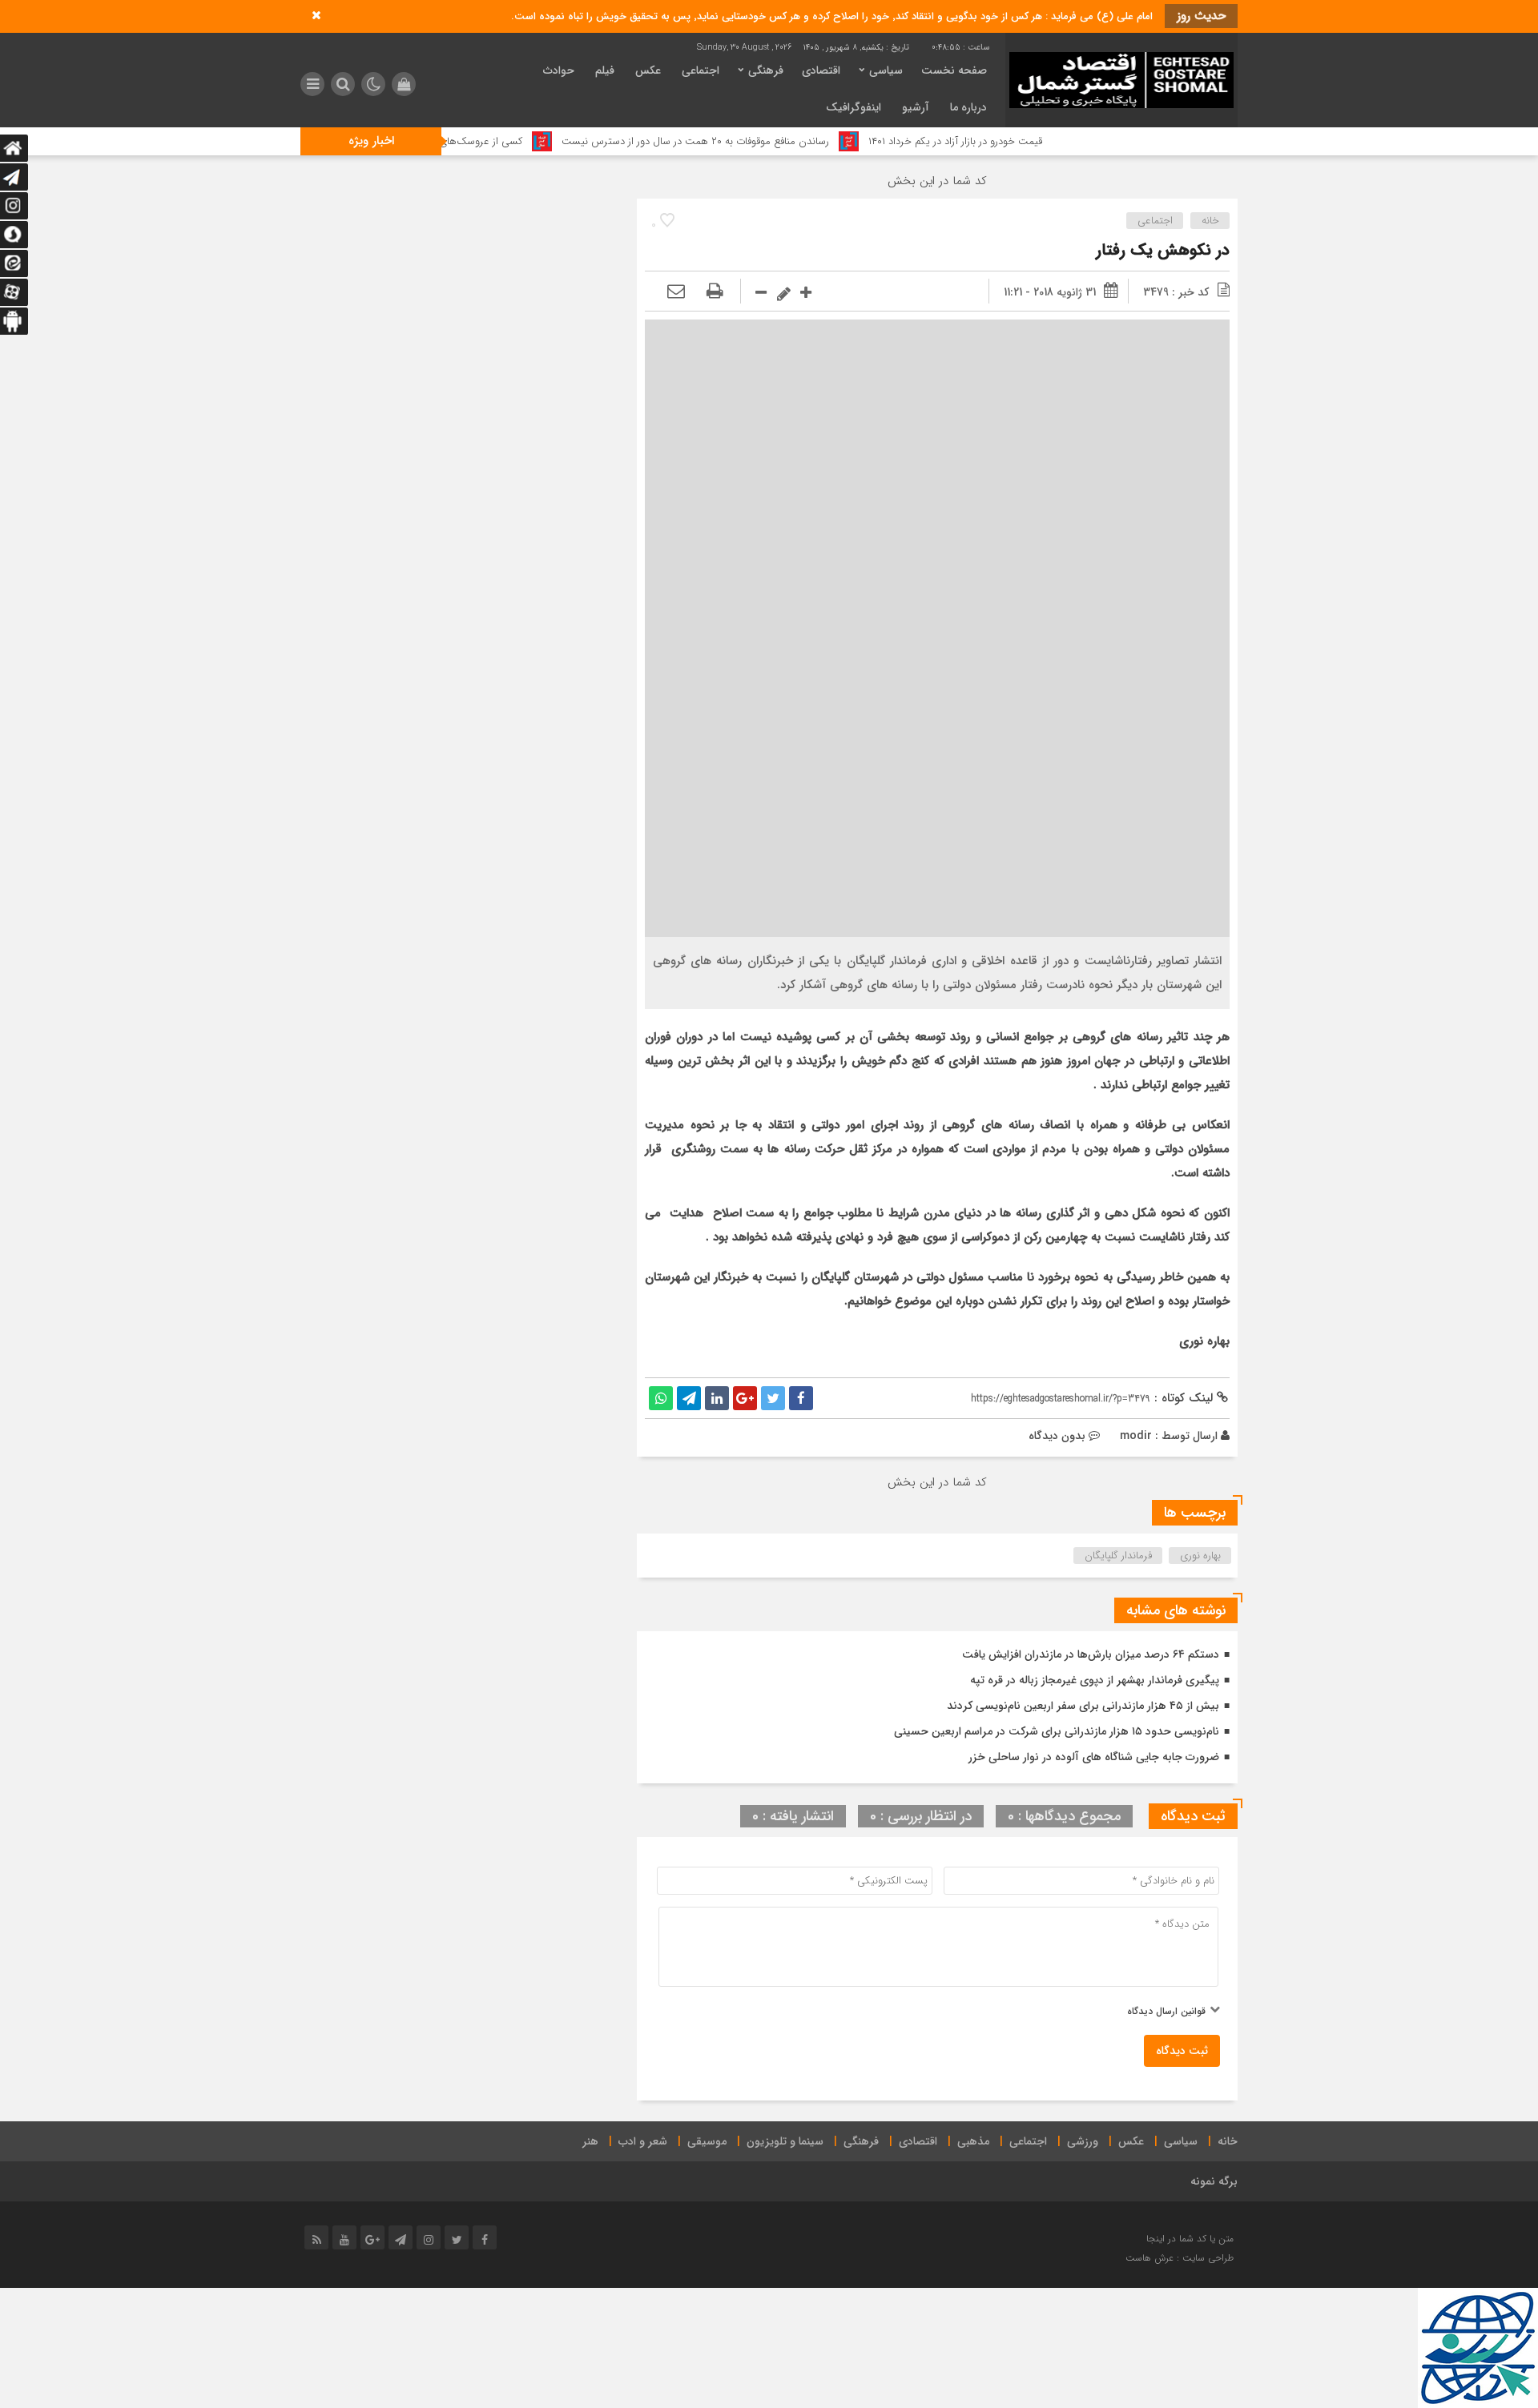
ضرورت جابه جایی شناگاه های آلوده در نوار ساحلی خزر (1094, 1757)
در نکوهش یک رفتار (1163, 250)
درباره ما (968, 107)
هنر (590, 2141)
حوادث (559, 70)
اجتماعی (701, 70)
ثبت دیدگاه (1182, 2051)
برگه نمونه (1214, 2181)
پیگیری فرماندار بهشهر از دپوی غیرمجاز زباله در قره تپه (1095, 1680)
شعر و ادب (643, 2141)
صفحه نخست (954, 70)
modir (1136, 1436)
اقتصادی (821, 70)
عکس (648, 70)
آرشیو (916, 107)
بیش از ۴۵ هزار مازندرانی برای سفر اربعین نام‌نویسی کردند (1083, 1706)
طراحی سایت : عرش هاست (1180, 2258)
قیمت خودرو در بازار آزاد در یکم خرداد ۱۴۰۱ (1030, 141)
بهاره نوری (1200, 1556)
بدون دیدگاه (1057, 1436)
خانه (1210, 221)
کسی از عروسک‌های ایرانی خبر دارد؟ (521, 141)
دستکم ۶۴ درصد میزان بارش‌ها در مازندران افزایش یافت (1091, 1654)
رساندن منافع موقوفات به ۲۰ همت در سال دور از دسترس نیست (770, 141)
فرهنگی (766, 70)
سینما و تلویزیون (785, 2141)
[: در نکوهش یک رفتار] (676, 292)
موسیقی (707, 2141)
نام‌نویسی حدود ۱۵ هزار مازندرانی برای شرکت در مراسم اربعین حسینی (1057, 1731)
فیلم (605, 70)
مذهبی (973, 2141)
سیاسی (886, 70)
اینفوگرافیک (854, 107)
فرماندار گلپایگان (1118, 1556)
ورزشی (1083, 2141)
